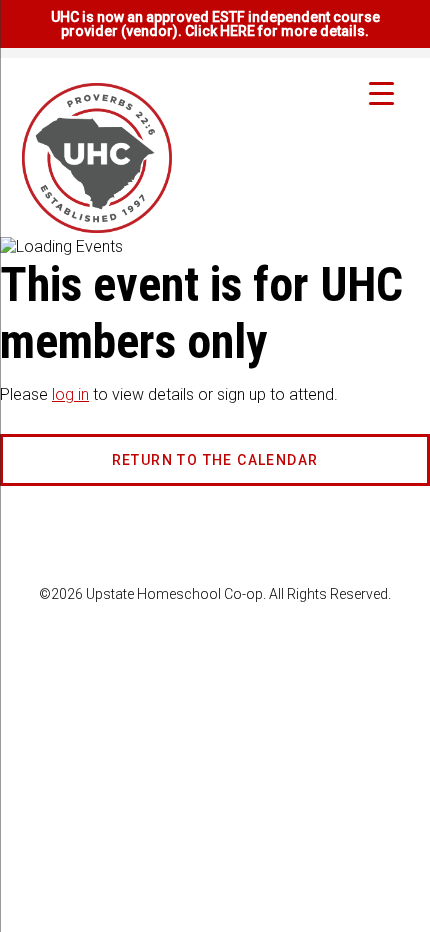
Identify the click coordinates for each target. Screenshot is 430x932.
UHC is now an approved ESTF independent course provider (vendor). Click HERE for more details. (215, 24)
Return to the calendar (215, 460)
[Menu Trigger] (381, 92)
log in (70, 394)
